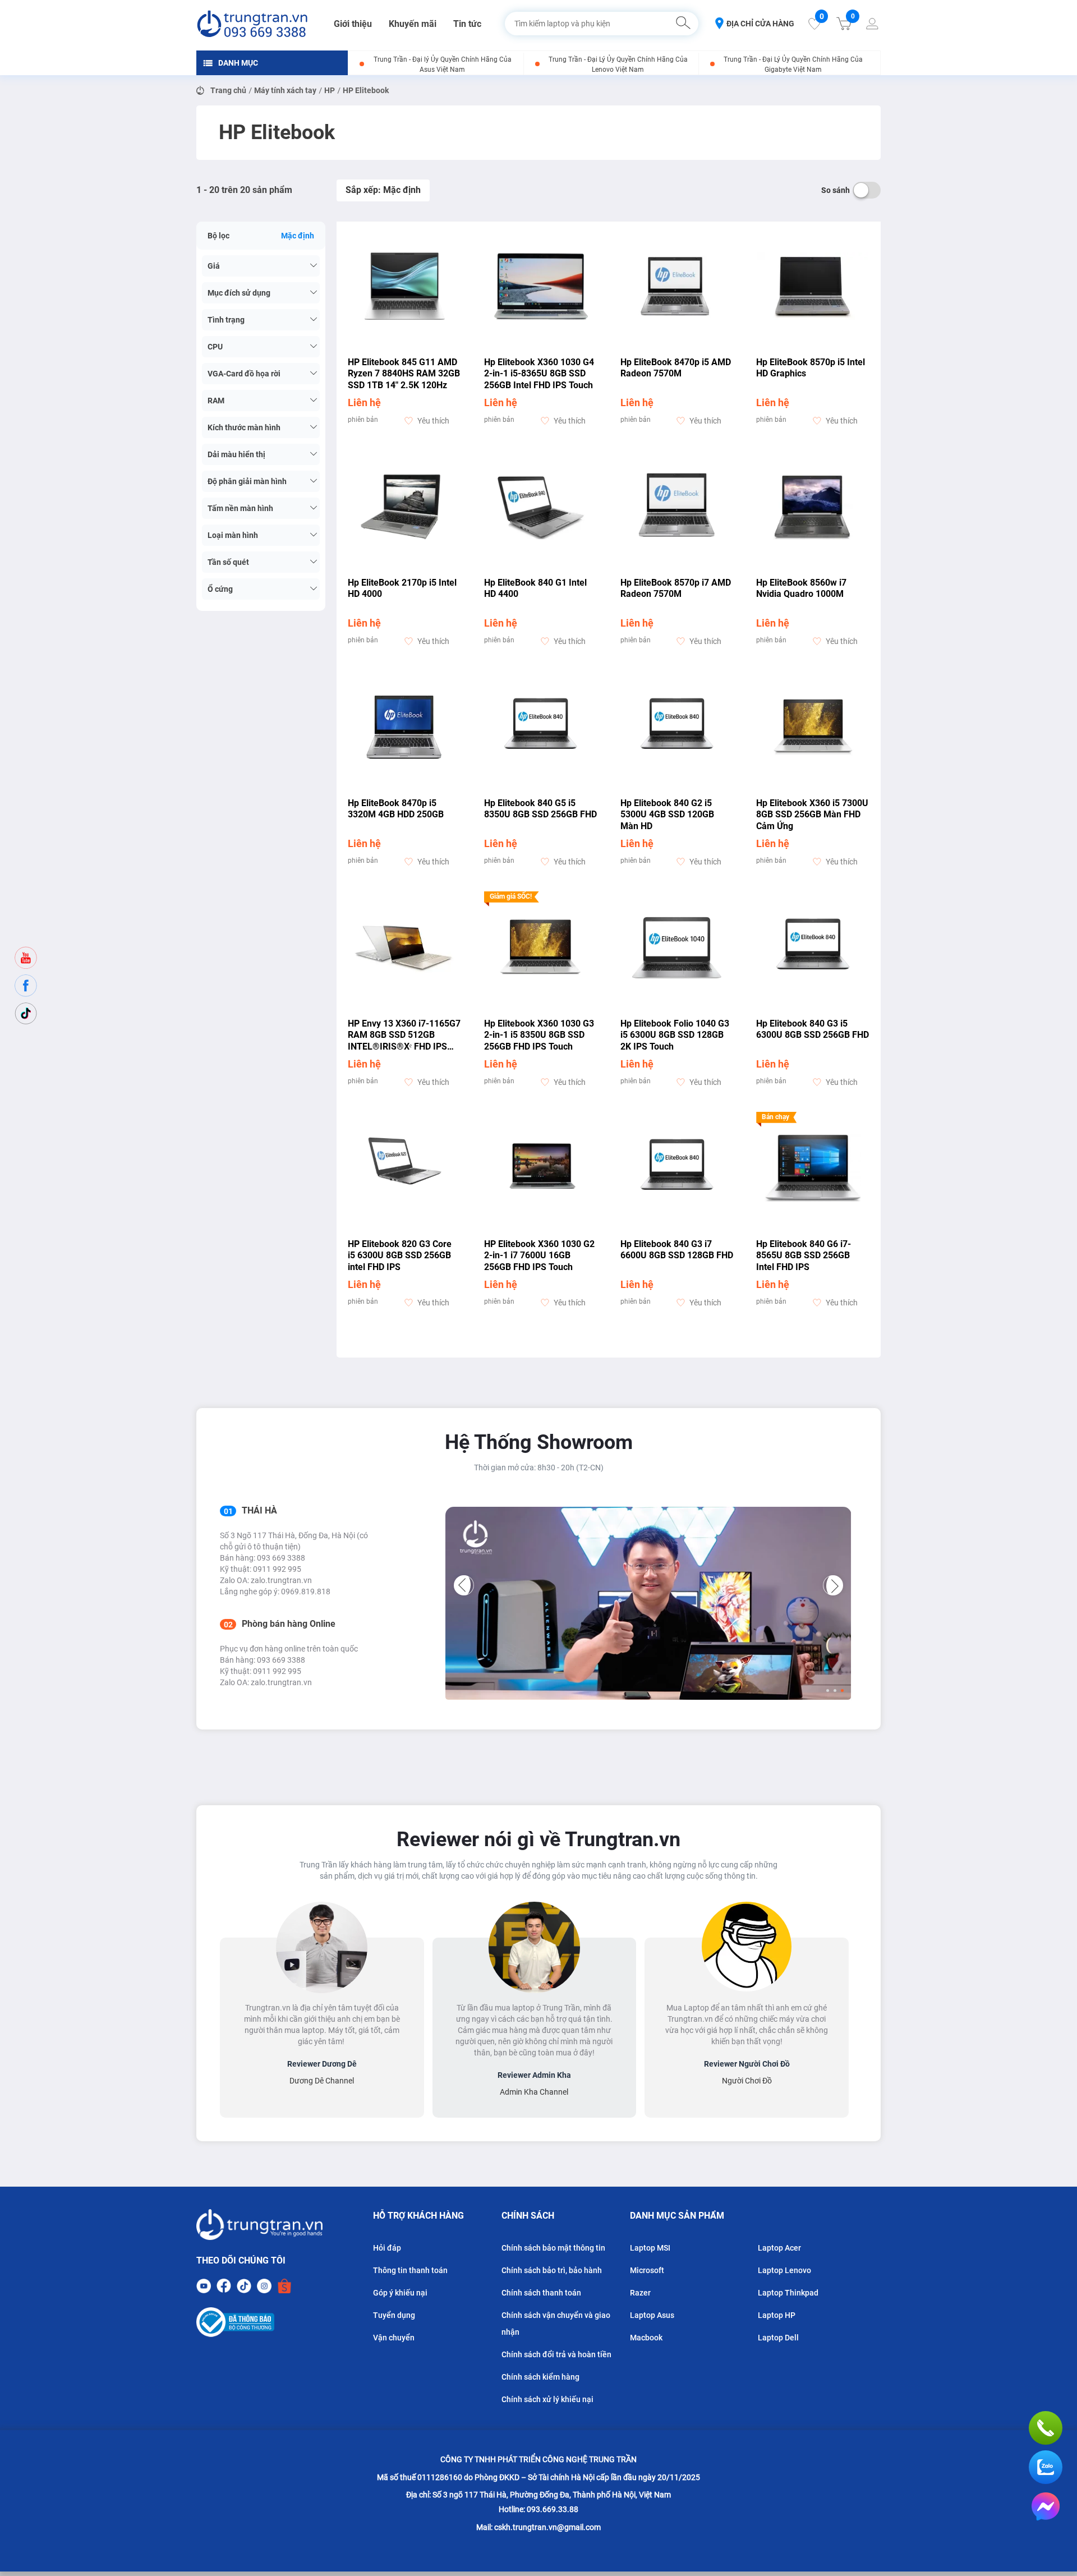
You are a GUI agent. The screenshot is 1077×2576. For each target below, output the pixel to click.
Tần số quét (228, 562)
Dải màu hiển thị (236, 454)
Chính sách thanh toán (541, 2293)
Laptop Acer (779, 2248)
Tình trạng (226, 320)
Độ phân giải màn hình (247, 481)
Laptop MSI (650, 2248)
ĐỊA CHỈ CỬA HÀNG (760, 24)
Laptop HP (777, 2315)
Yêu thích (433, 421)
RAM (216, 401)
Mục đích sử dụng (239, 293)
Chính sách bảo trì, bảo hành (552, 2270)
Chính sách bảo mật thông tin (553, 2248)
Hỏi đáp (387, 2248)
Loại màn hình (233, 535)
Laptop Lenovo (784, 2270)
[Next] (833, 1585)
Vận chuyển (394, 2338)
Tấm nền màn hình (240, 508)
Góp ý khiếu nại (400, 2293)
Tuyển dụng (394, 2315)
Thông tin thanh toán (410, 2270)
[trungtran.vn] (252, 24)
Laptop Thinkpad (788, 2293)
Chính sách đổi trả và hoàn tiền (556, 2354)
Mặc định (298, 236)
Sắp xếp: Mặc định (383, 190)
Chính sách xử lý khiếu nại (547, 2399)
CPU (215, 347)
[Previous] (464, 1585)
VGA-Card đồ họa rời (244, 374)
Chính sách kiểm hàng (540, 2377)
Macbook (646, 2338)
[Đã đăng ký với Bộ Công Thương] (259, 2322)
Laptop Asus (652, 2315)
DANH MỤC (238, 63)
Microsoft (647, 2270)
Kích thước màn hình (244, 427)
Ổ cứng (220, 589)
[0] (814, 27)
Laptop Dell (778, 2338)
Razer (640, 2293)
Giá (214, 266)
